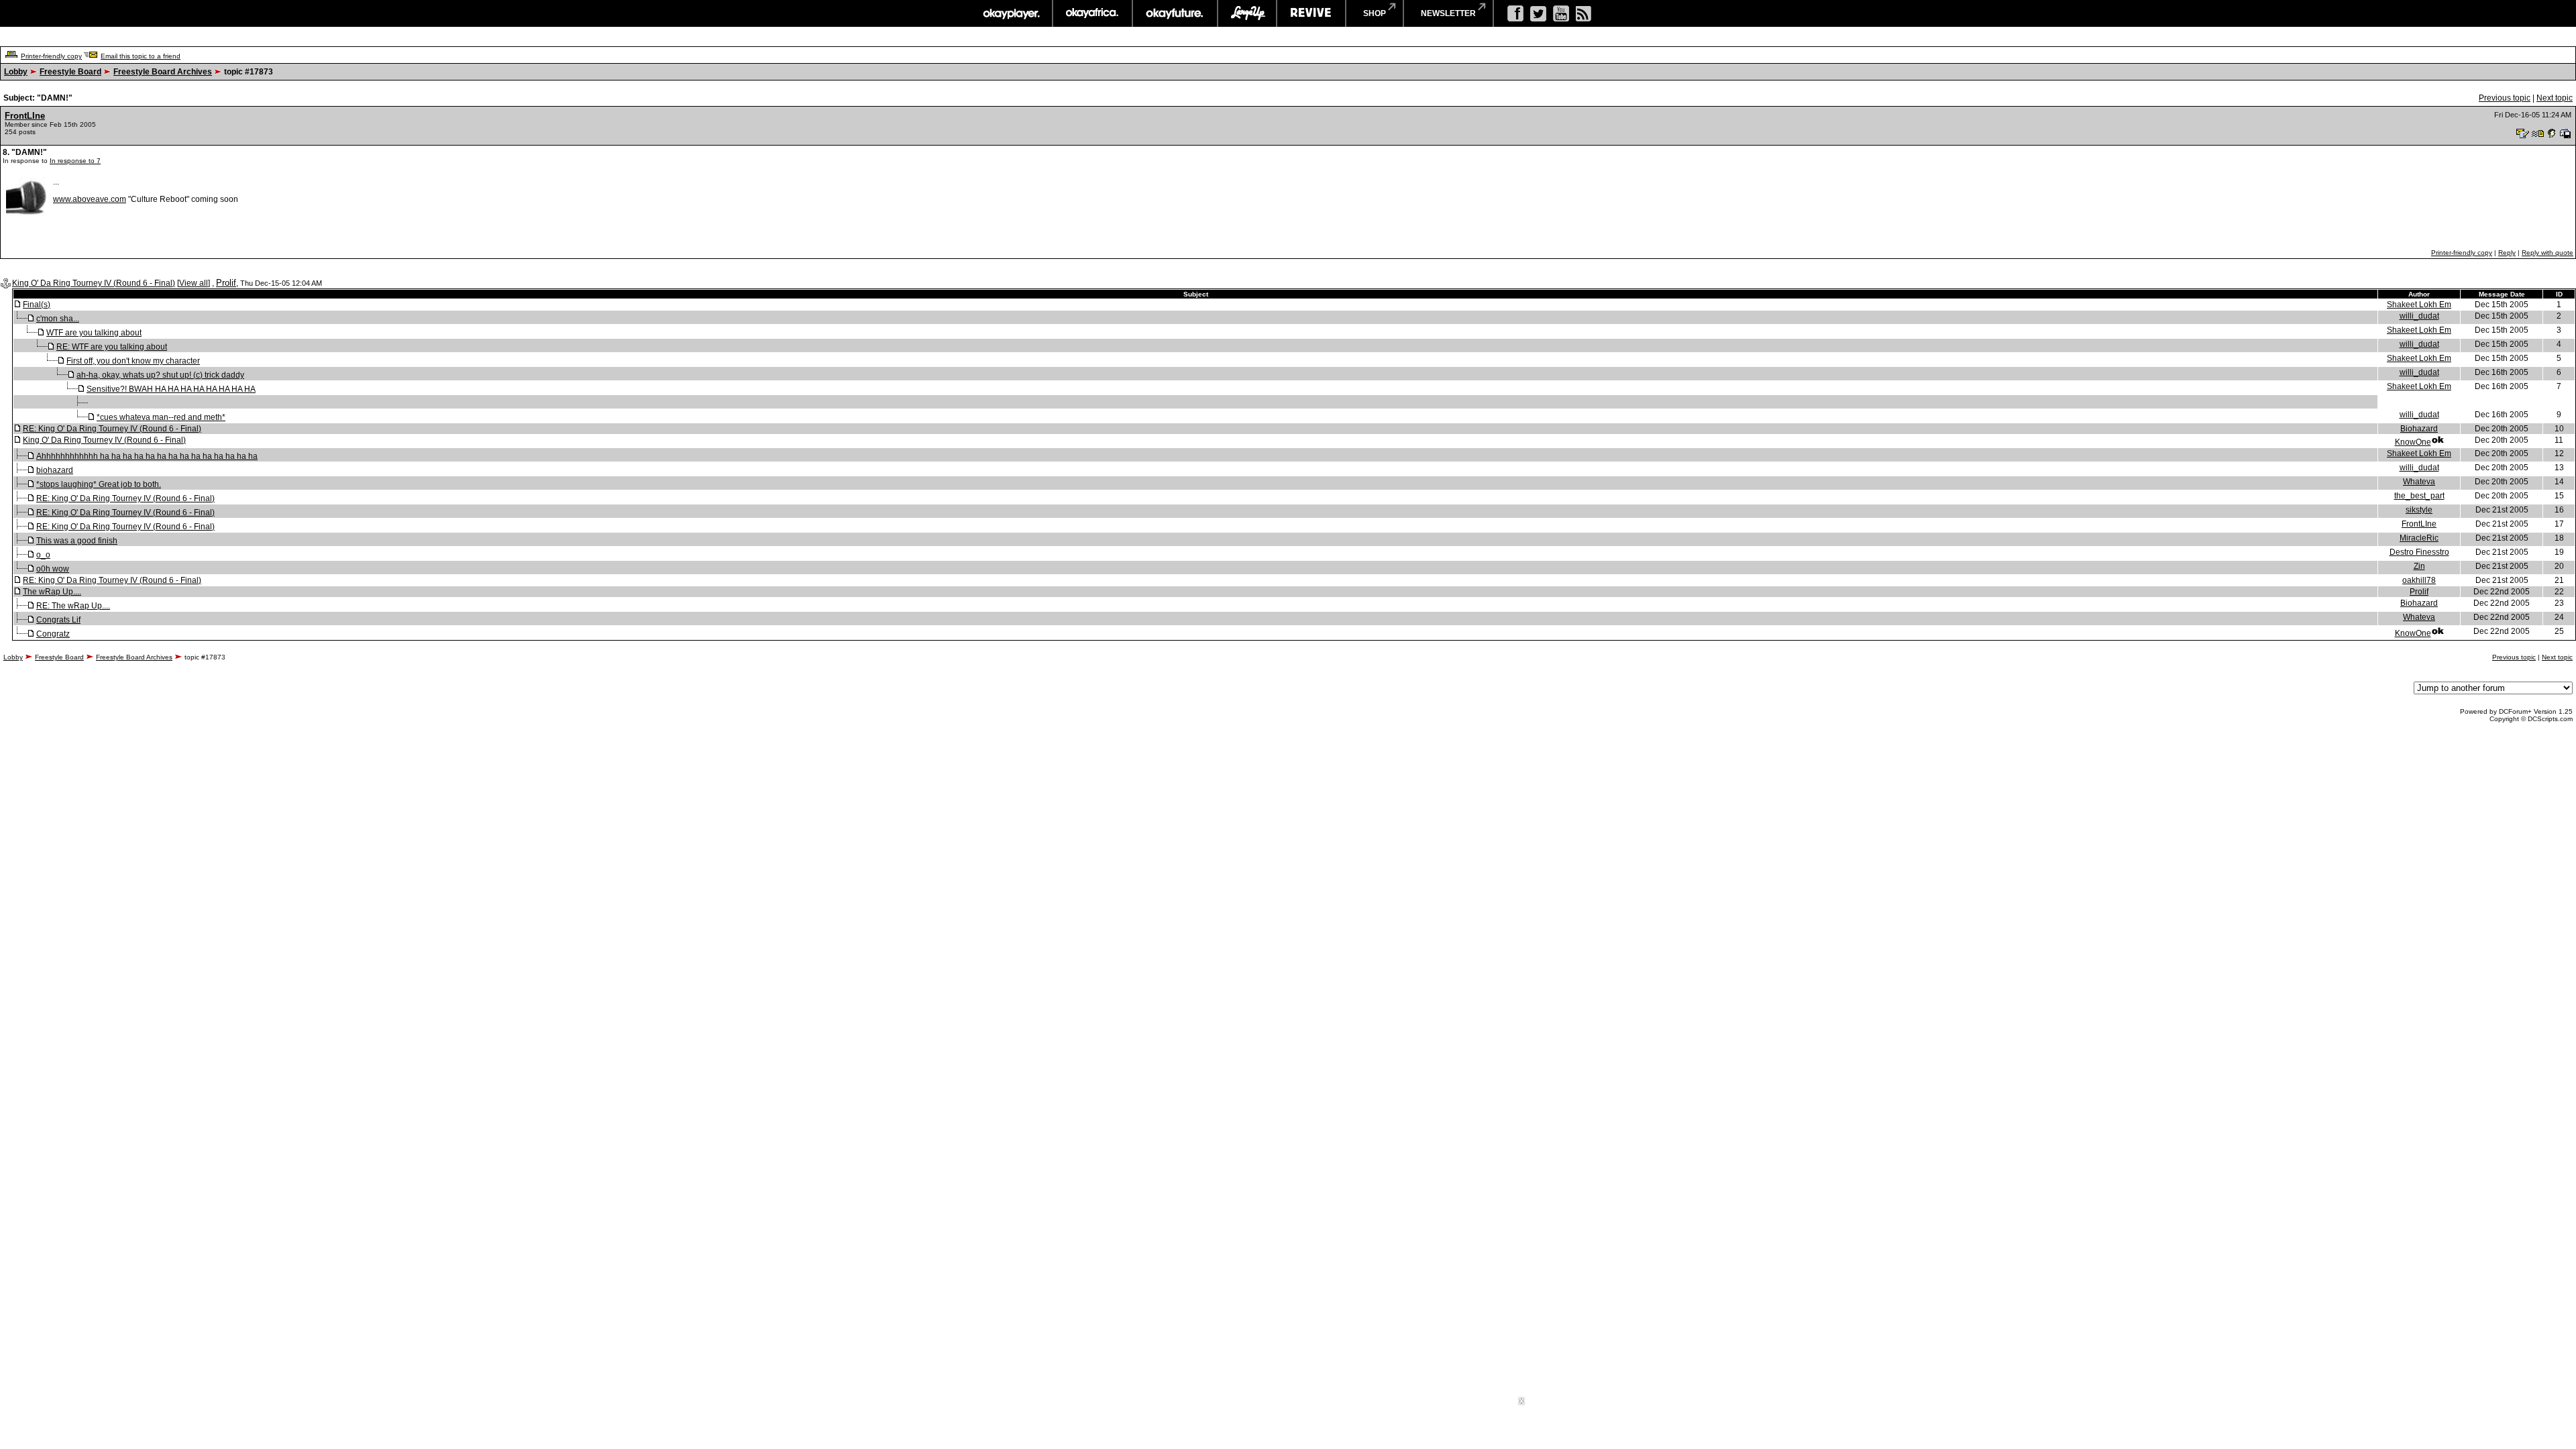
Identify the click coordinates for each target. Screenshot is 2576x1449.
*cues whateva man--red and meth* (161, 417)
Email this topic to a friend (141, 56)
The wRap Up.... (52, 592)
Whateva (2419, 482)
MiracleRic (2419, 538)
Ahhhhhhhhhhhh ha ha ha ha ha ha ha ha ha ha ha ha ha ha (147, 456)
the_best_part (2419, 496)
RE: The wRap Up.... (73, 606)
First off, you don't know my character (133, 361)
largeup (1247, 13)
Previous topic (2505, 98)
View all (194, 283)
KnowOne (2413, 442)
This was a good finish (77, 541)
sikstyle (2419, 510)
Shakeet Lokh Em (2419, 305)
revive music (1311, 13)
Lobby (16, 72)
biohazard (55, 470)
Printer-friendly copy (51, 56)
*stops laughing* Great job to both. (99, 484)
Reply (2507, 253)
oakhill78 (2419, 580)
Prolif (226, 283)
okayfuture (1175, 13)
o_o (43, 555)
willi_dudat (2419, 316)
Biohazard (2419, 429)
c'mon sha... (58, 319)
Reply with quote (2547, 253)
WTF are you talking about (94, 333)
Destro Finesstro (2419, 552)
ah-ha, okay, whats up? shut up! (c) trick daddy (160, 375)
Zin (2419, 566)
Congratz (53, 634)
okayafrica (1092, 13)
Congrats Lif (58, 620)
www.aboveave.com (90, 199)
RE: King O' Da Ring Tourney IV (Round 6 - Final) (112, 429)
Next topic (2555, 98)
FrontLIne (25, 116)
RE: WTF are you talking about (112, 347)
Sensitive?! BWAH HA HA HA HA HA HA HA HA (171, 389)
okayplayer (1011, 13)
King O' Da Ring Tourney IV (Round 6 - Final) (94, 283)
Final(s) (37, 305)
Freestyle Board (70, 72)
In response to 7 (75, 161)
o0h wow (53, 569)
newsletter (1448, 13)
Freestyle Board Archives (163, 72)
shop (1375, 13)
